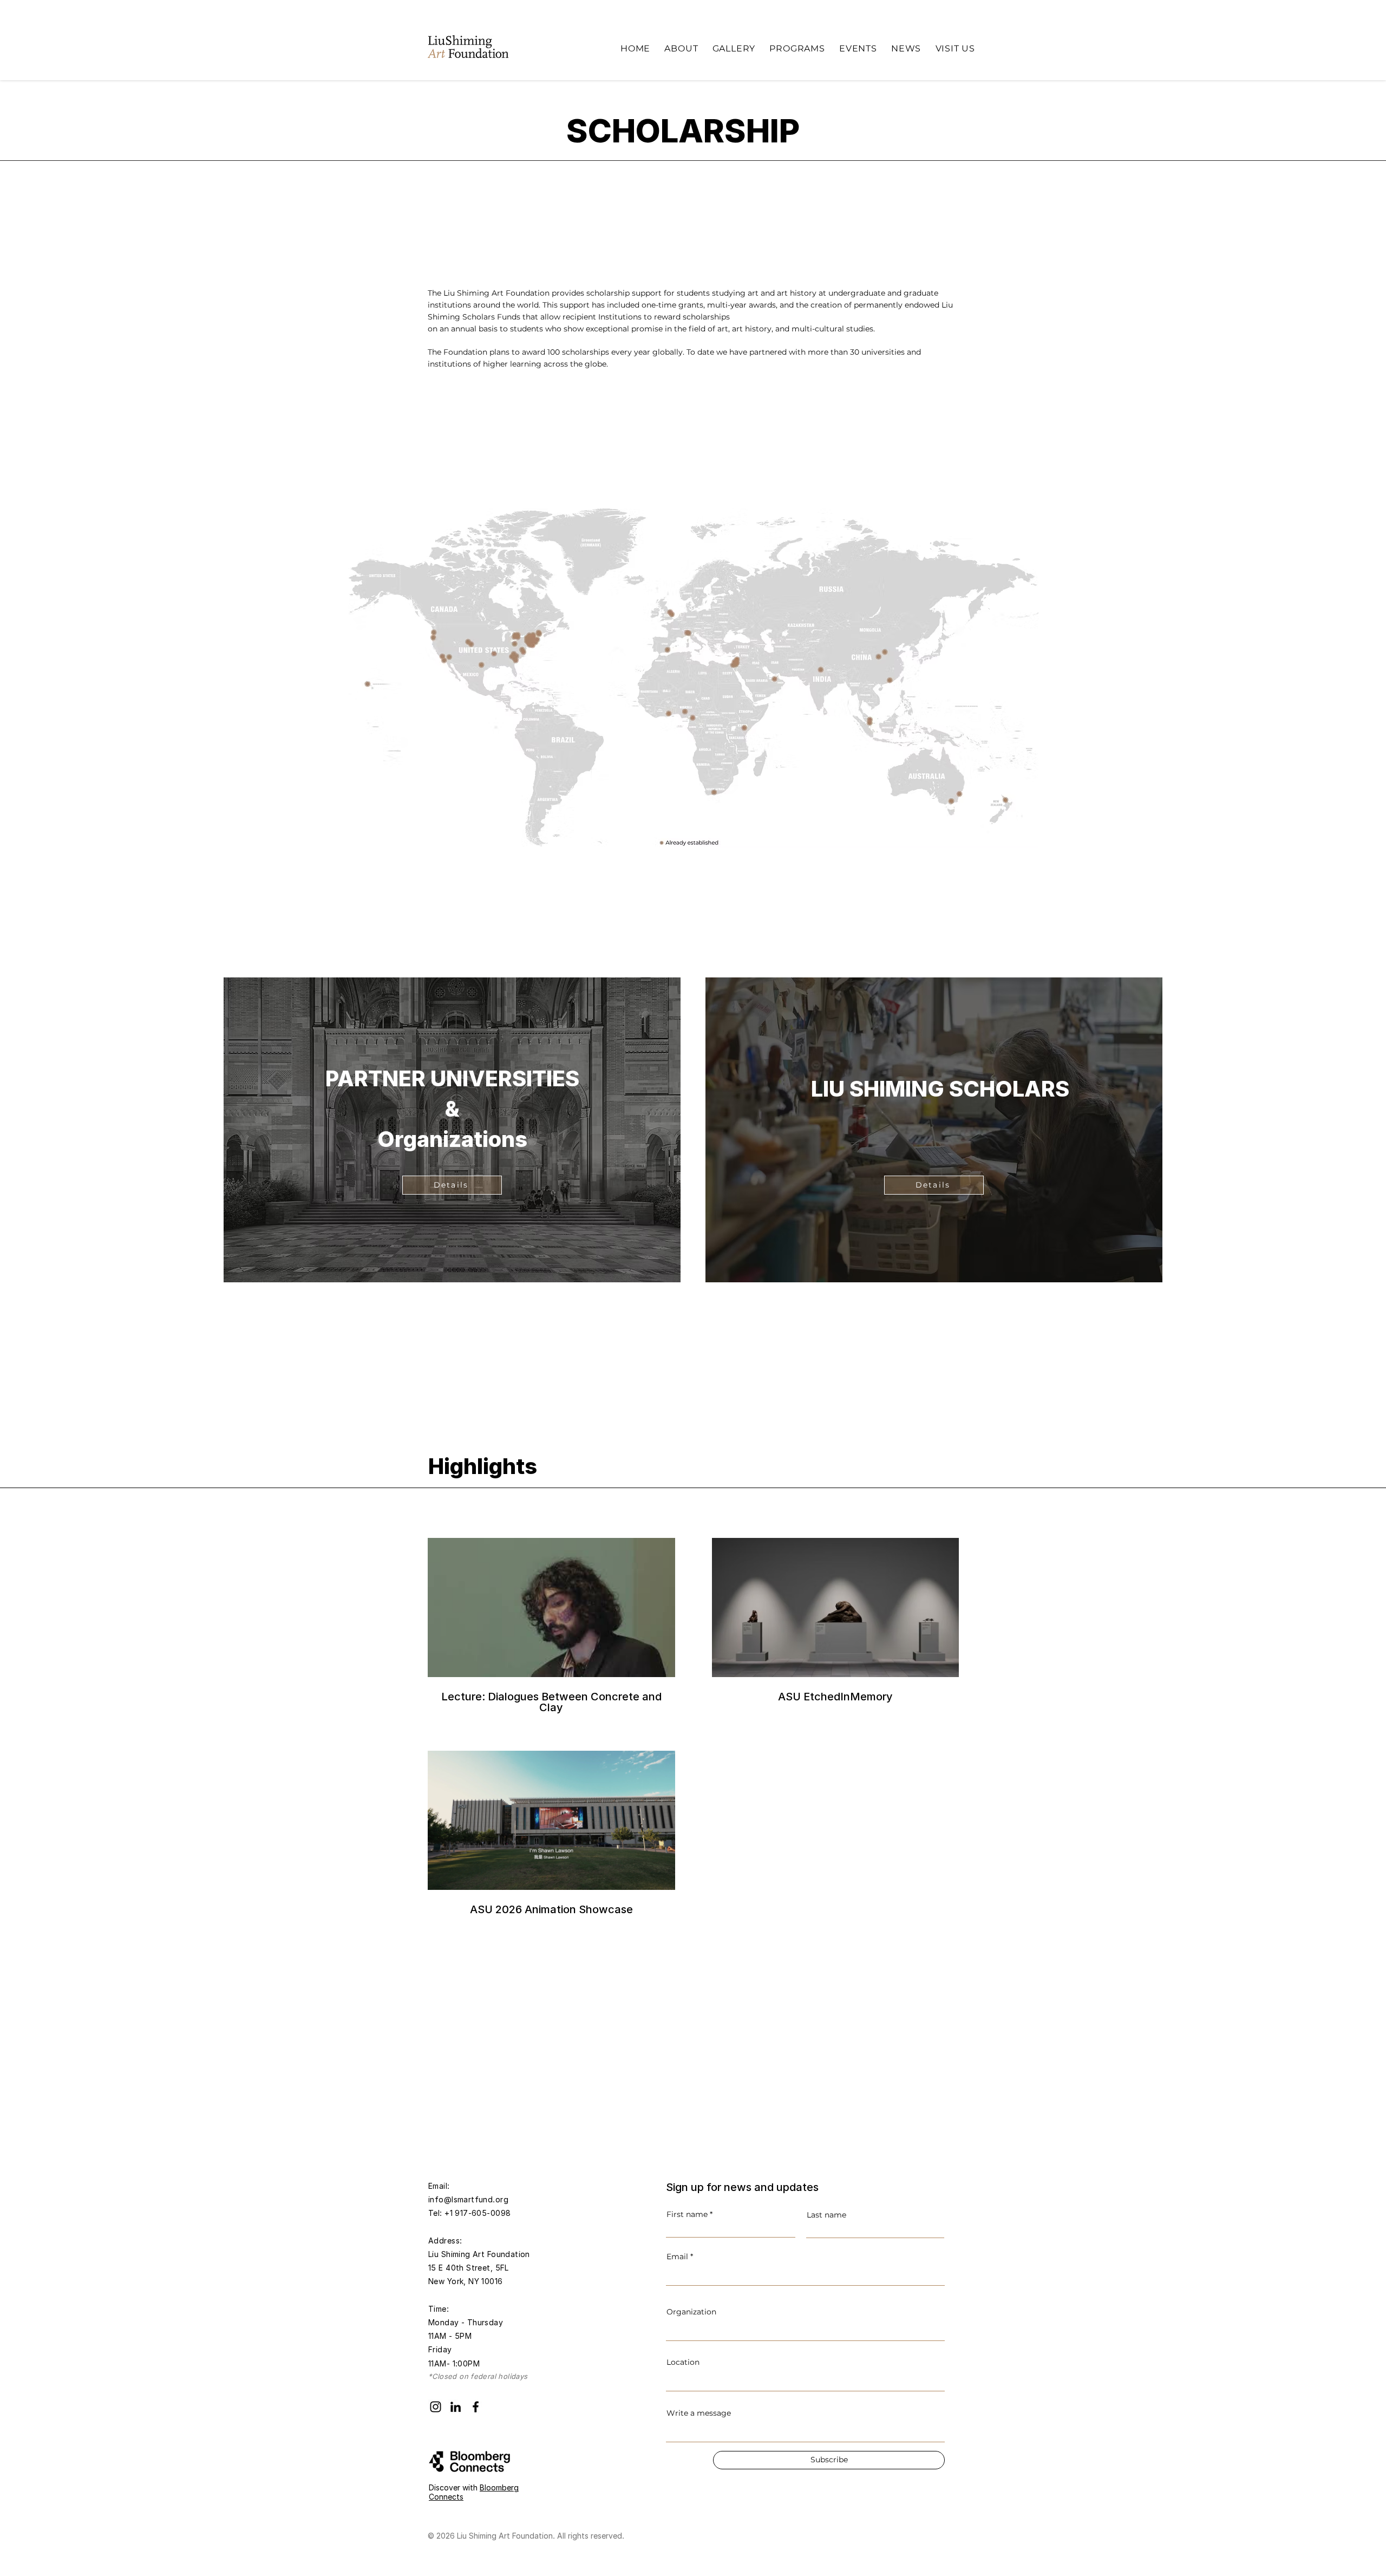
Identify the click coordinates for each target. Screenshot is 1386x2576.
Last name (826, 2215)
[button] (681, 48)
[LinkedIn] (456, 2407)
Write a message (699, 2413)
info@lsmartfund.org (468, 2199)
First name (687, 2214)
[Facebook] (476, 2407)
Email (677, 2257)
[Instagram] (436, 2407)
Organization (691, 2312)
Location (683, 2362)
